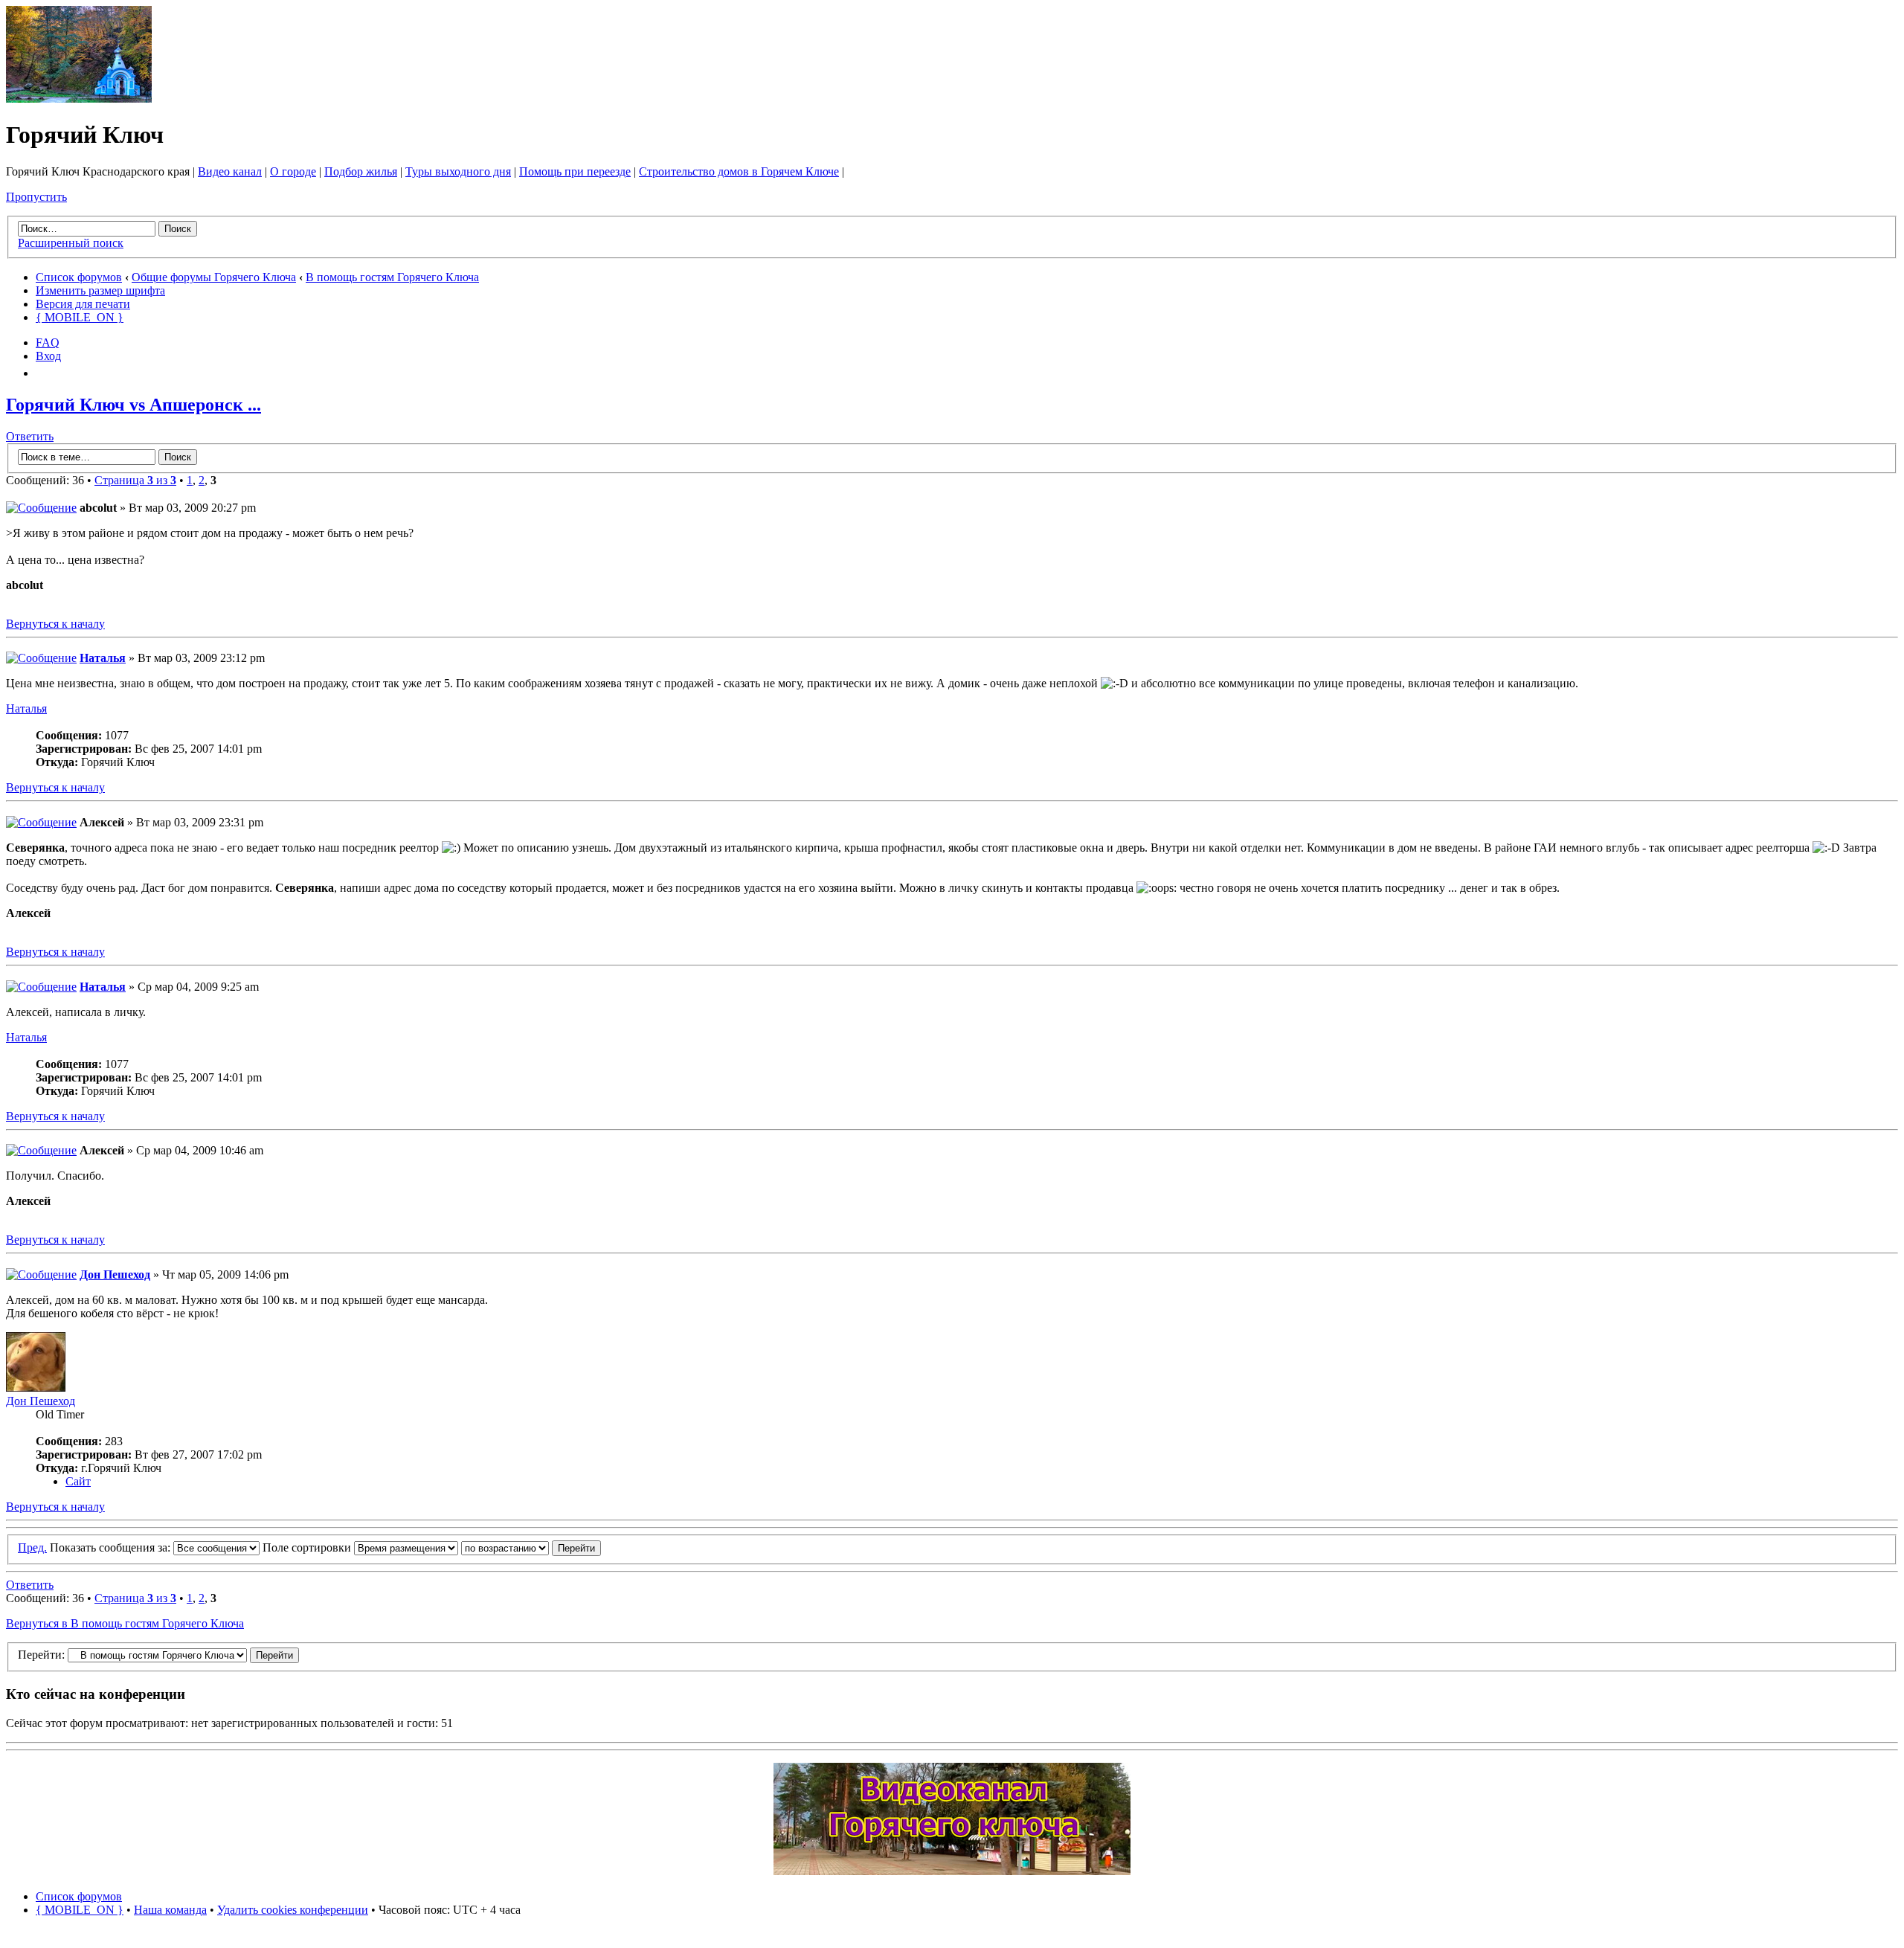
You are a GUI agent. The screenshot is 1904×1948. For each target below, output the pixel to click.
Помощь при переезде (575, 171)
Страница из (135, 480)
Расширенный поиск (71, 243)
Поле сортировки (308, 1547)
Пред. (32, 1547)
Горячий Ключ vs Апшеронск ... (134, 405)
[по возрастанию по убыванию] (531, 1547)
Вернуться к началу (55, 624)
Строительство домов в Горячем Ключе (739, 171)
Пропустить (36, 197)
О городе (293, 171)
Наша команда (170, 1910)
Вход (48, 356)
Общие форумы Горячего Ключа (214, 277)
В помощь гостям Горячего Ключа (392, 277)
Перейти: (41, 1655)
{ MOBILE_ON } (80, 317)
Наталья (103, 658)
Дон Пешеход (115, 1274)
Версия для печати (83, 304)
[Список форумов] (79, 99)
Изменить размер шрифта (100, 290)
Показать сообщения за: (112, 1547)
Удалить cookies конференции (293, 1910)
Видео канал (230, 171)
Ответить (30, 436)
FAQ (48, 343)
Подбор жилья (361, 171)
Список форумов (79, 277)
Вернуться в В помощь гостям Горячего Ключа (125, 1623)
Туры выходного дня (458, 171)
